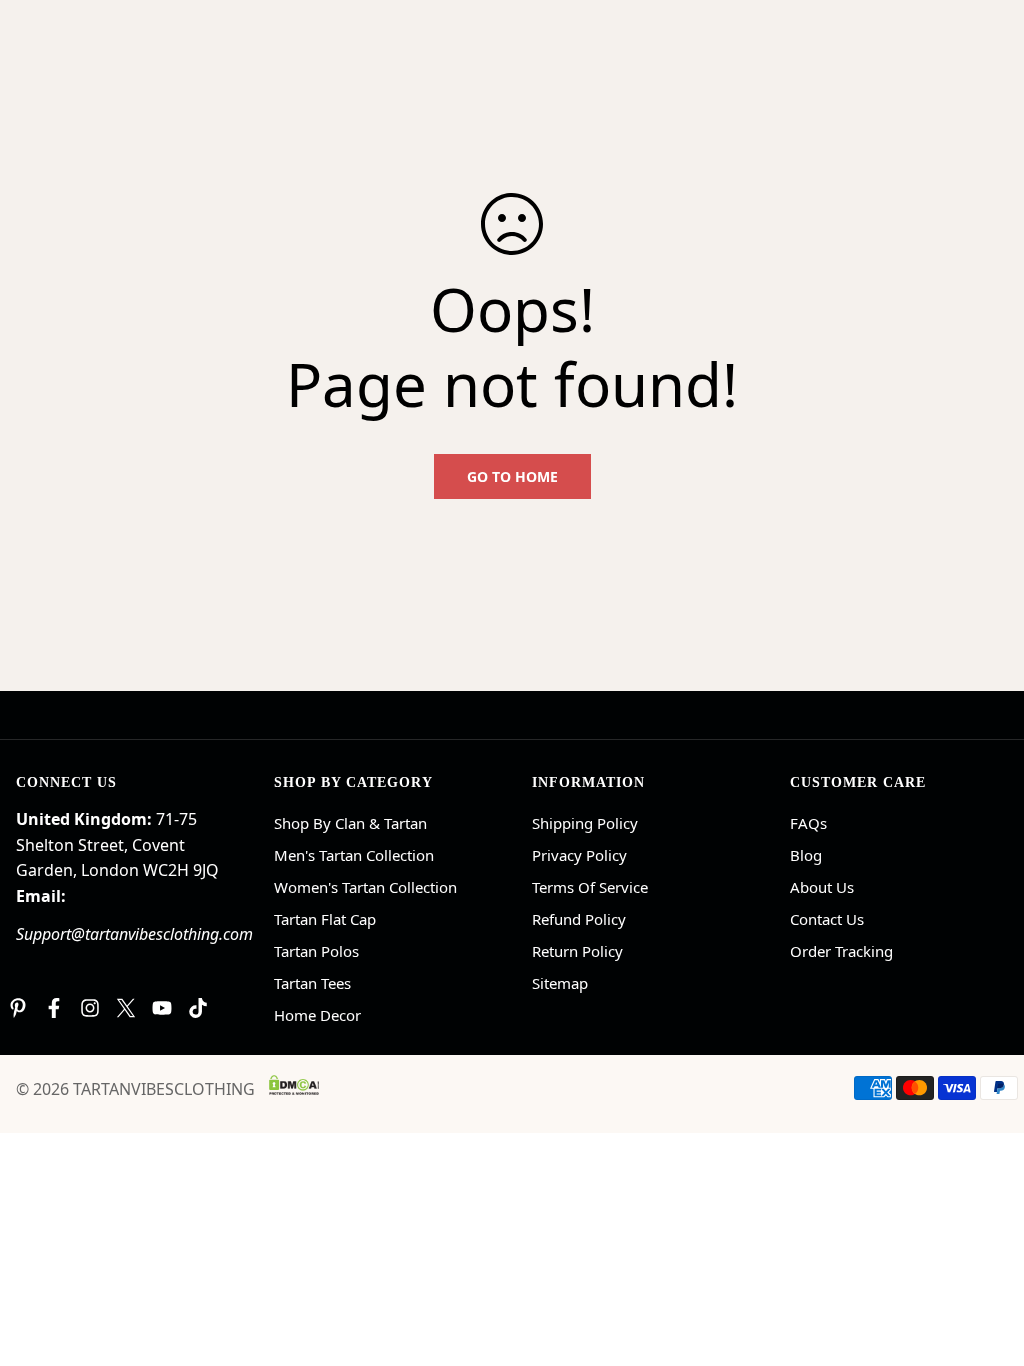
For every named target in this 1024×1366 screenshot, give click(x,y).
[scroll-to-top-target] (985, 1257)
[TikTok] (198, 1008)
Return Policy (577, 951)
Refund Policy (579, 919)
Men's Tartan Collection (354, 855)
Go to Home (512, 476)
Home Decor (317, 1015)
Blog (806, 855)
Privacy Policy (579, 855)
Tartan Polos (316, 951)
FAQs (808, 823)
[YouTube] (162, 1008)
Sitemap (560, 983)
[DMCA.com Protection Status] (294, 1085)
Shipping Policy (585, 823)
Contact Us (827, 919)
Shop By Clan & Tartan (350, 823)
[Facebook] (54, 1008)
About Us (822, 887)
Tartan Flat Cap (325, 919)
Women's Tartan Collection (365, 887)
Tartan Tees (312, 983)
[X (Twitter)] (126, 1008)
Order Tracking (841, 951)
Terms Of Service (590, 887)
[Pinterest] (18, 1008)
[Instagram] (90, 1008)
